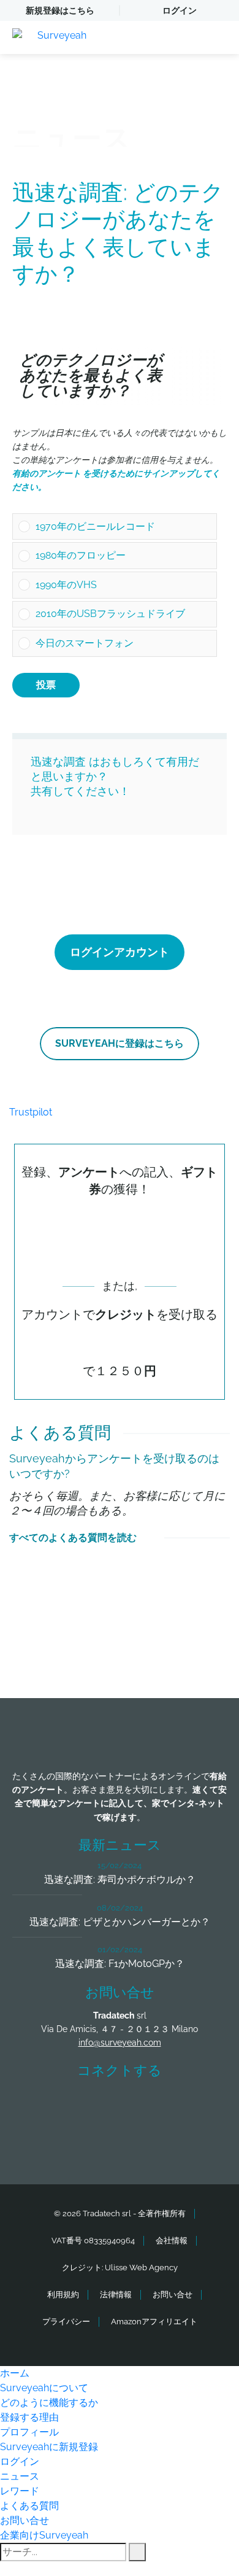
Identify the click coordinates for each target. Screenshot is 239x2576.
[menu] (218, 37)
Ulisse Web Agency (141, 2268)
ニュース (20, 2476)
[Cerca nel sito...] (137, 2552)
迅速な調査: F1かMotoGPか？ (120, 1964)
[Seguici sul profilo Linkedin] (142, 2106)
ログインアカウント (120, 952)
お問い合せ (173, 2295)
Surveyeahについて (44, 2388)
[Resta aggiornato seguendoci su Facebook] (51, 2106)
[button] (123, 527)
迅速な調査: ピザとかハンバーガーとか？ (120, 1922)
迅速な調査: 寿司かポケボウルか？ (120, 1880)
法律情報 (116, 2295)
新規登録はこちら (60, 10)
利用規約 (63, 2295)
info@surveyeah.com (120, 2043)
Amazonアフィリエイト (154, 2322)
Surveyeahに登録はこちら (120, 1043)
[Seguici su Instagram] (188, 2106)
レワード (20, 2491)
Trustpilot (31, 1112)
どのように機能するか (49, 2403)
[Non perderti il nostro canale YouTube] (123, 2139)
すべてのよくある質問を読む (73, 1538)
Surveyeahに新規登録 (49, 2447)
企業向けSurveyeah (44, 2535)
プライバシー (66, 2322)
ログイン (180, 10)
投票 (46, 685)
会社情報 (172, 2240)
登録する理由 (29, 2417)
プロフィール (29, 2432)
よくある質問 (29, 2506)
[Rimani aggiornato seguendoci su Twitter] (97, 2106)
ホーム (15, 2373)
